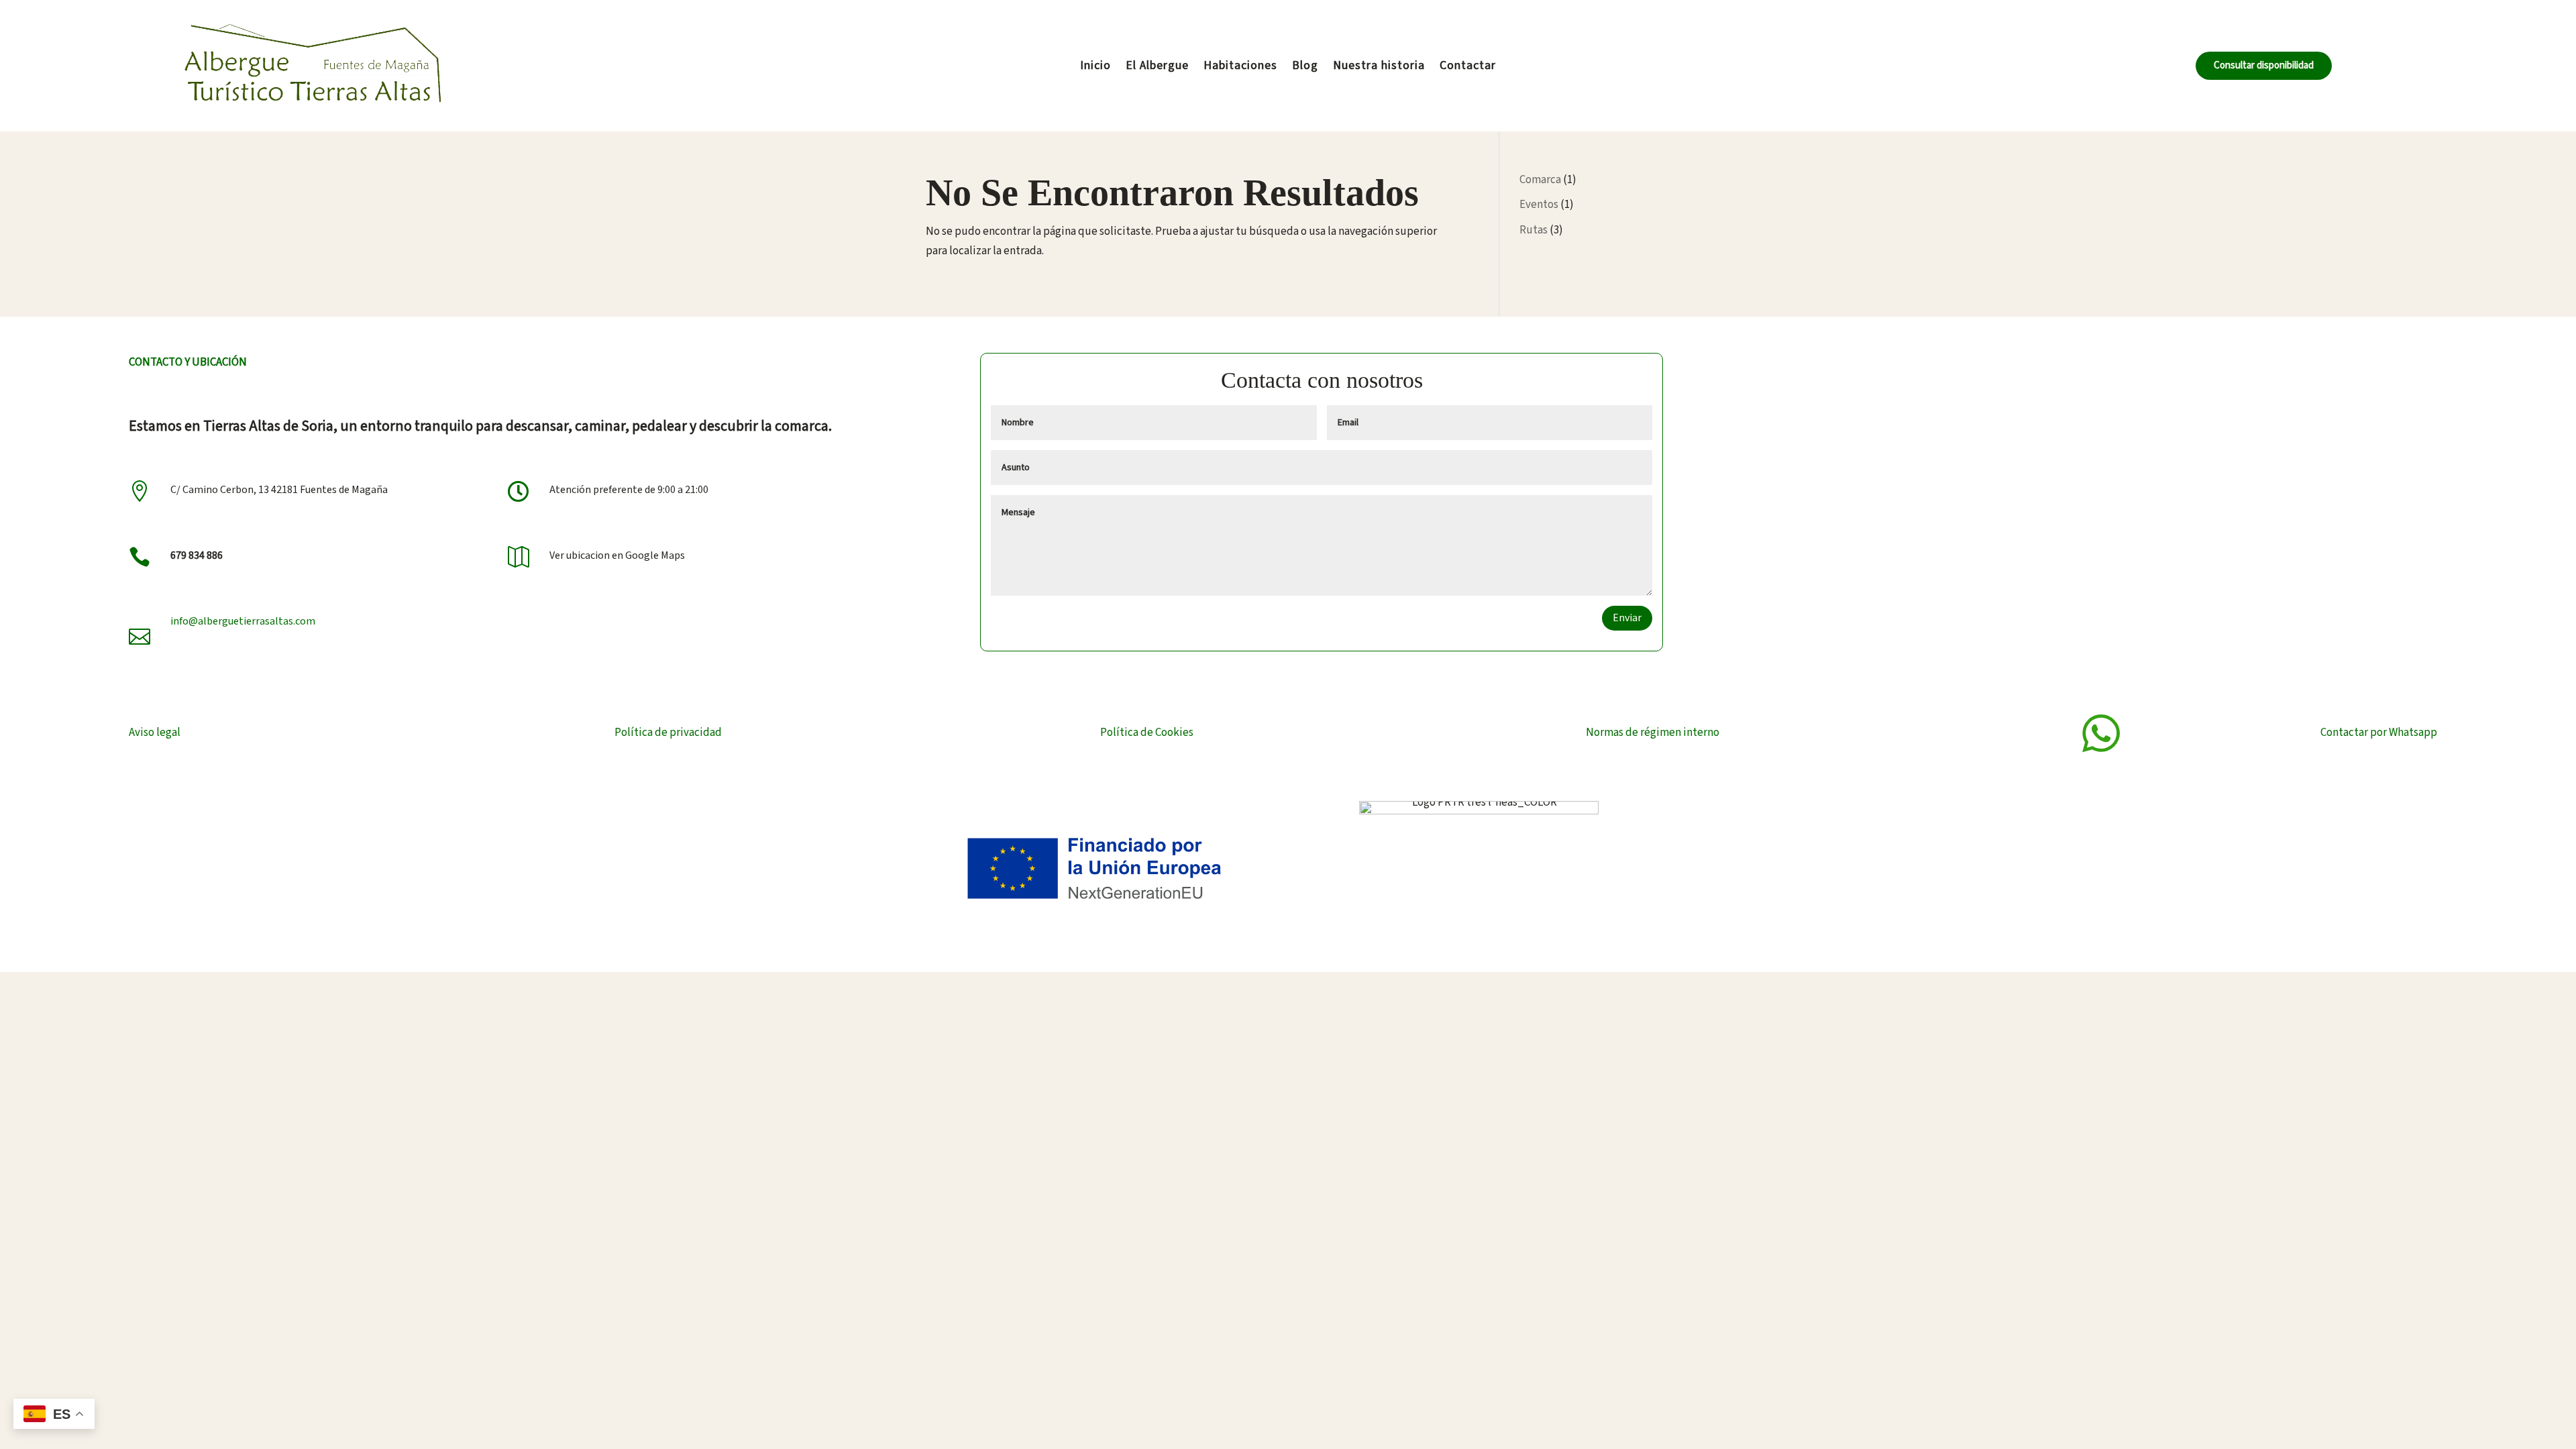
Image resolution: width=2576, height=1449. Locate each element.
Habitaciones (1240, 67)
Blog (1305, 67)
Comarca (1540, 180)
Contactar (1468, 67)
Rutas (1534, 230)
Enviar (1627, 618)
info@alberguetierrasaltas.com (243, 621)
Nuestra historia (1379, 67)
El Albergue (1157, 67)
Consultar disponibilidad (2264, 65)
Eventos (1539, 205)
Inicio (1095, 67)
